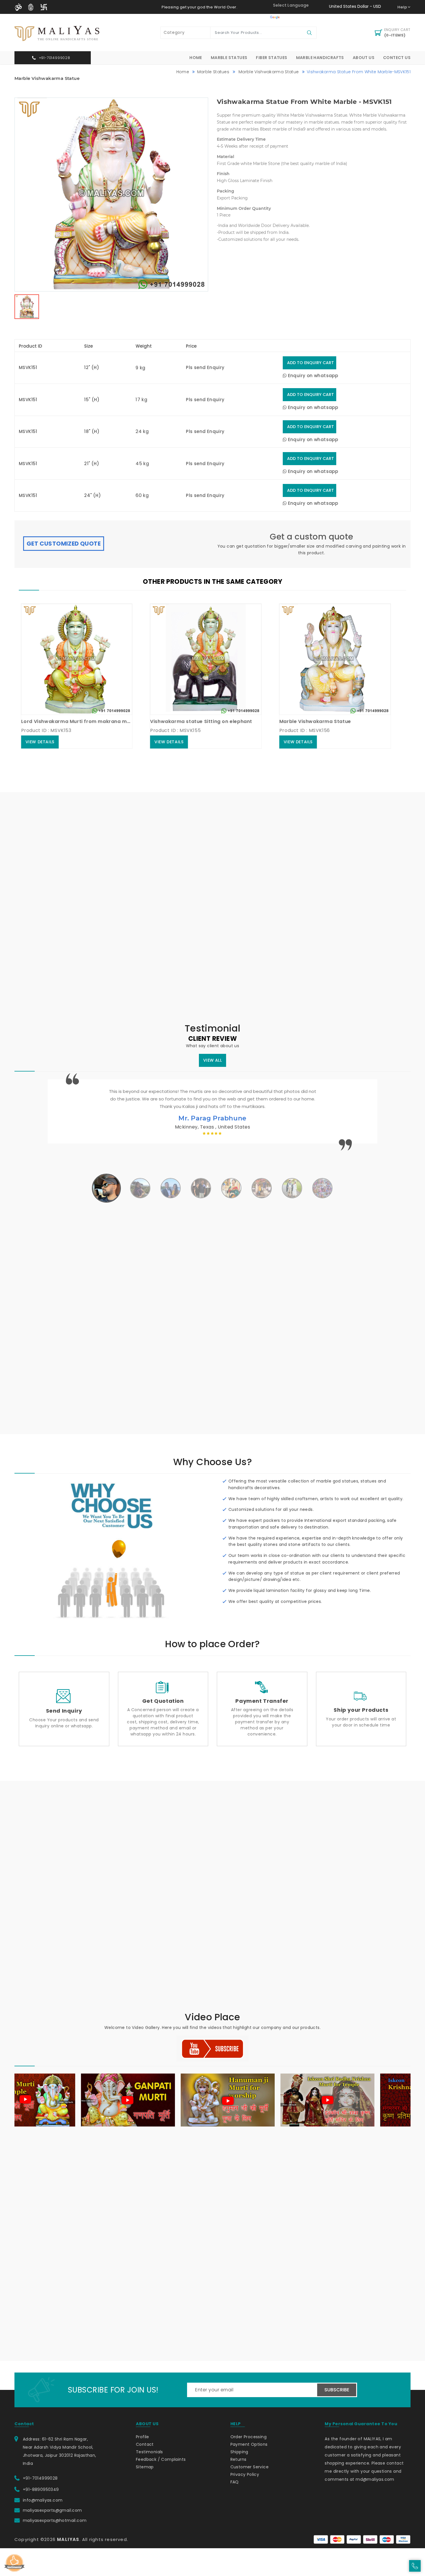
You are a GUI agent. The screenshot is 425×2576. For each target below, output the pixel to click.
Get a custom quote (311, 537)
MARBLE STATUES (229, 58)
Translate (291, 17)
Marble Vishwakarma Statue (268, 72)
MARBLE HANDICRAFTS (320, 58)
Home (196, 58)
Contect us (397, 58)
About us (364, 58)
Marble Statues (213, 72)
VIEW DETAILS (110, 742)
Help (402, 7)
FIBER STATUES (271, 58)
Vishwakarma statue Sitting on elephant (143, 721)
